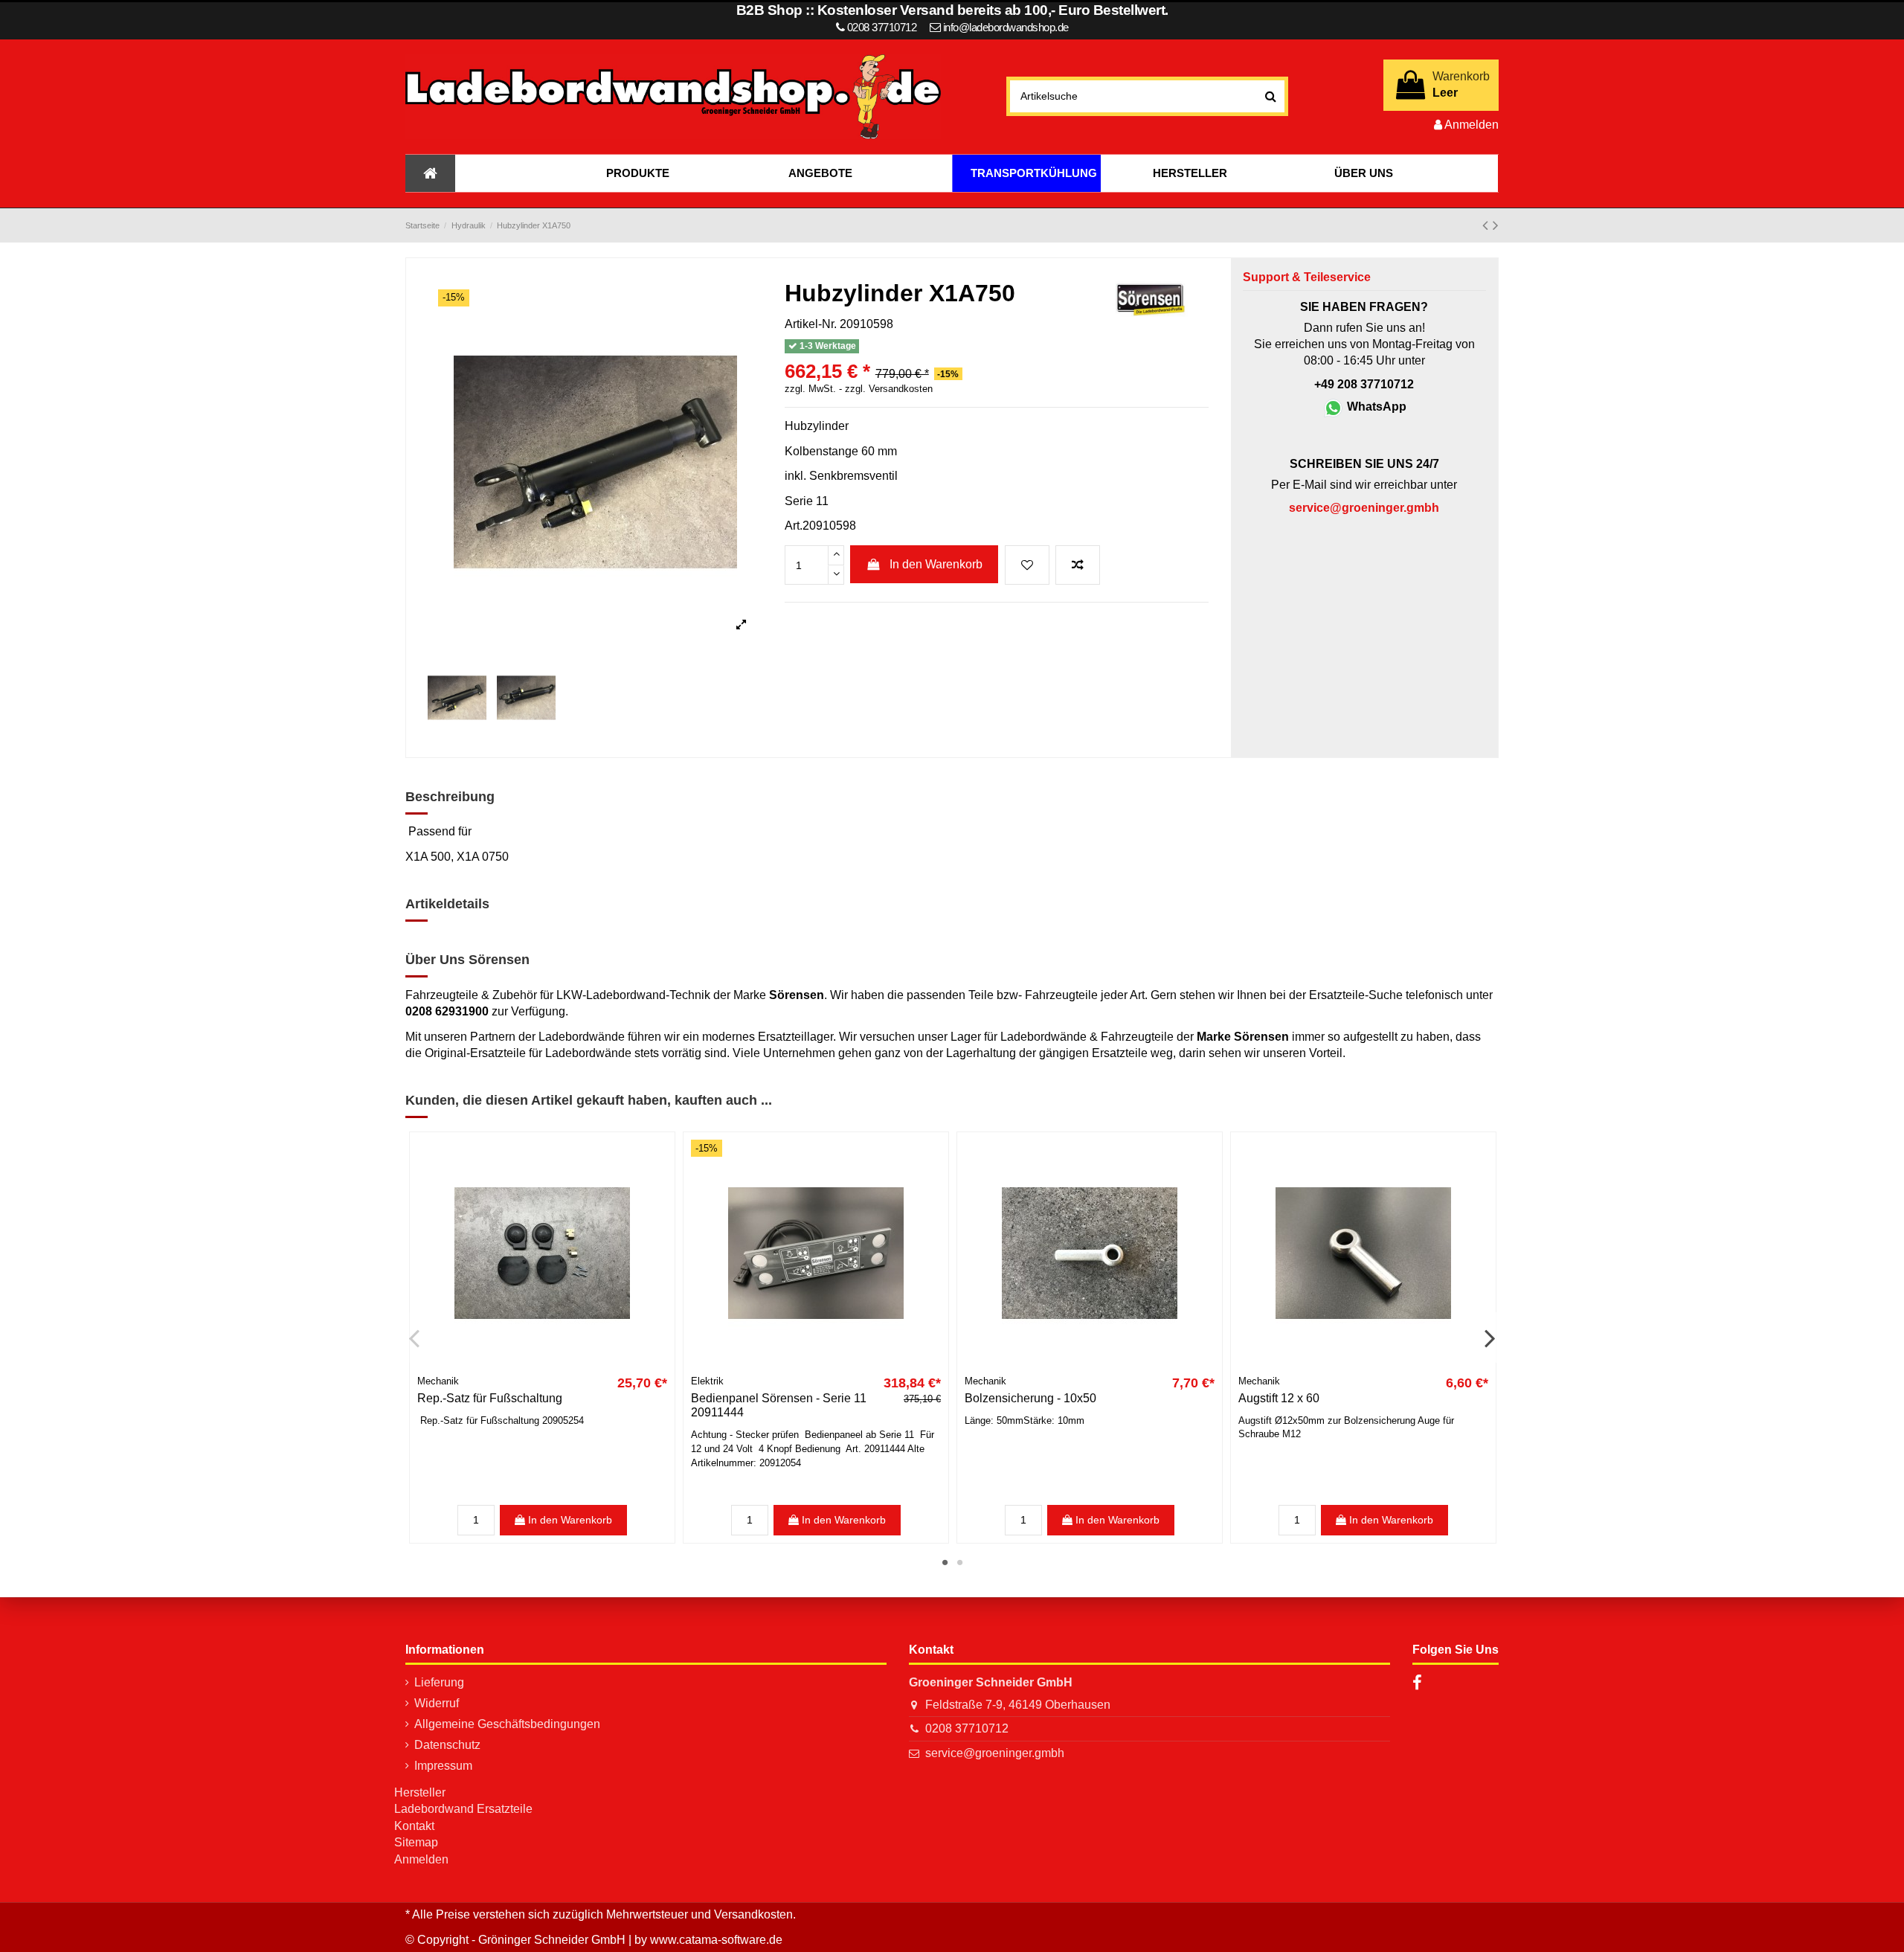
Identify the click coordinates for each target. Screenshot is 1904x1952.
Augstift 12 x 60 (1279, 1398)
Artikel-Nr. (811, 324)
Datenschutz (447, 1745)
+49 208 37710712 (1364, 384)
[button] (637, 173)
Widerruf (437, 1703)
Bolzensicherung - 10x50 (1030, 1398)
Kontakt (414, 1826)
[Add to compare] (1078, 565)
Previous (415, 1338)
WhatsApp (1375, 407)
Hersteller (420, 1792)
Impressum (443, 1766)
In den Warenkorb (936, 564)
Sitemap (416, 1842)
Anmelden (421, 1859)
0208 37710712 (967, 1728)
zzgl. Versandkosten (889, 389)
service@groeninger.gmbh (995, 1753)
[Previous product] (1487, 225)
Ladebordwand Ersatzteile (463, 1809)
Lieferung (439, 1682)
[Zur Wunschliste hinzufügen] (1027, 565)
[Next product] (1496, 225)
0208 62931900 (447, 1011)
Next (1489, 1338)
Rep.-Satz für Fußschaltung (490, 1398)
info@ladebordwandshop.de (1006, 27)
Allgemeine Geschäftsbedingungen (507, 1724)
